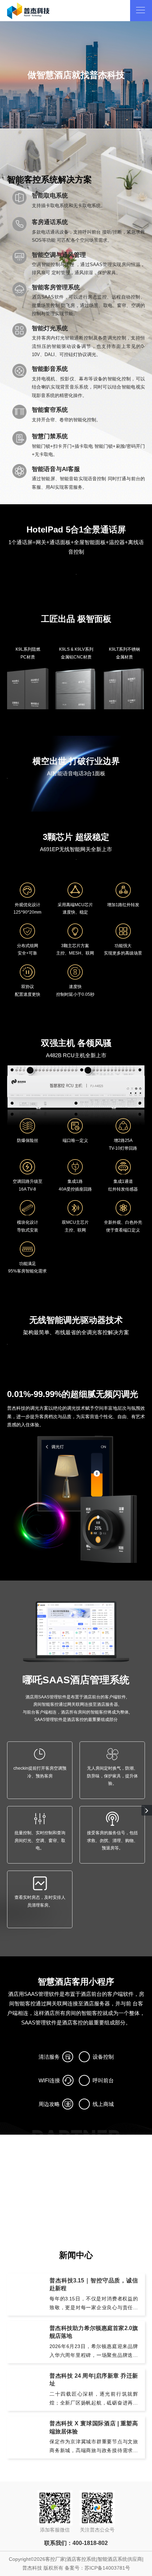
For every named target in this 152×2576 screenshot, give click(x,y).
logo (28, 11)
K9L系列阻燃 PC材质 (28, 653)
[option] (76, 75)
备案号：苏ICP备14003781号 (97, 2568)
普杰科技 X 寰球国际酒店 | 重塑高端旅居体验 (94, 2427)
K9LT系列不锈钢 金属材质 (124, 653)
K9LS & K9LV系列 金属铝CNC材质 (76, 653)
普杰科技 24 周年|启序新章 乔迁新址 (94, 2380)
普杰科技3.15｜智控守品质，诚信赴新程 (94, 2284)
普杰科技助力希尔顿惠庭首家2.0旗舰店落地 (94, 2332)
